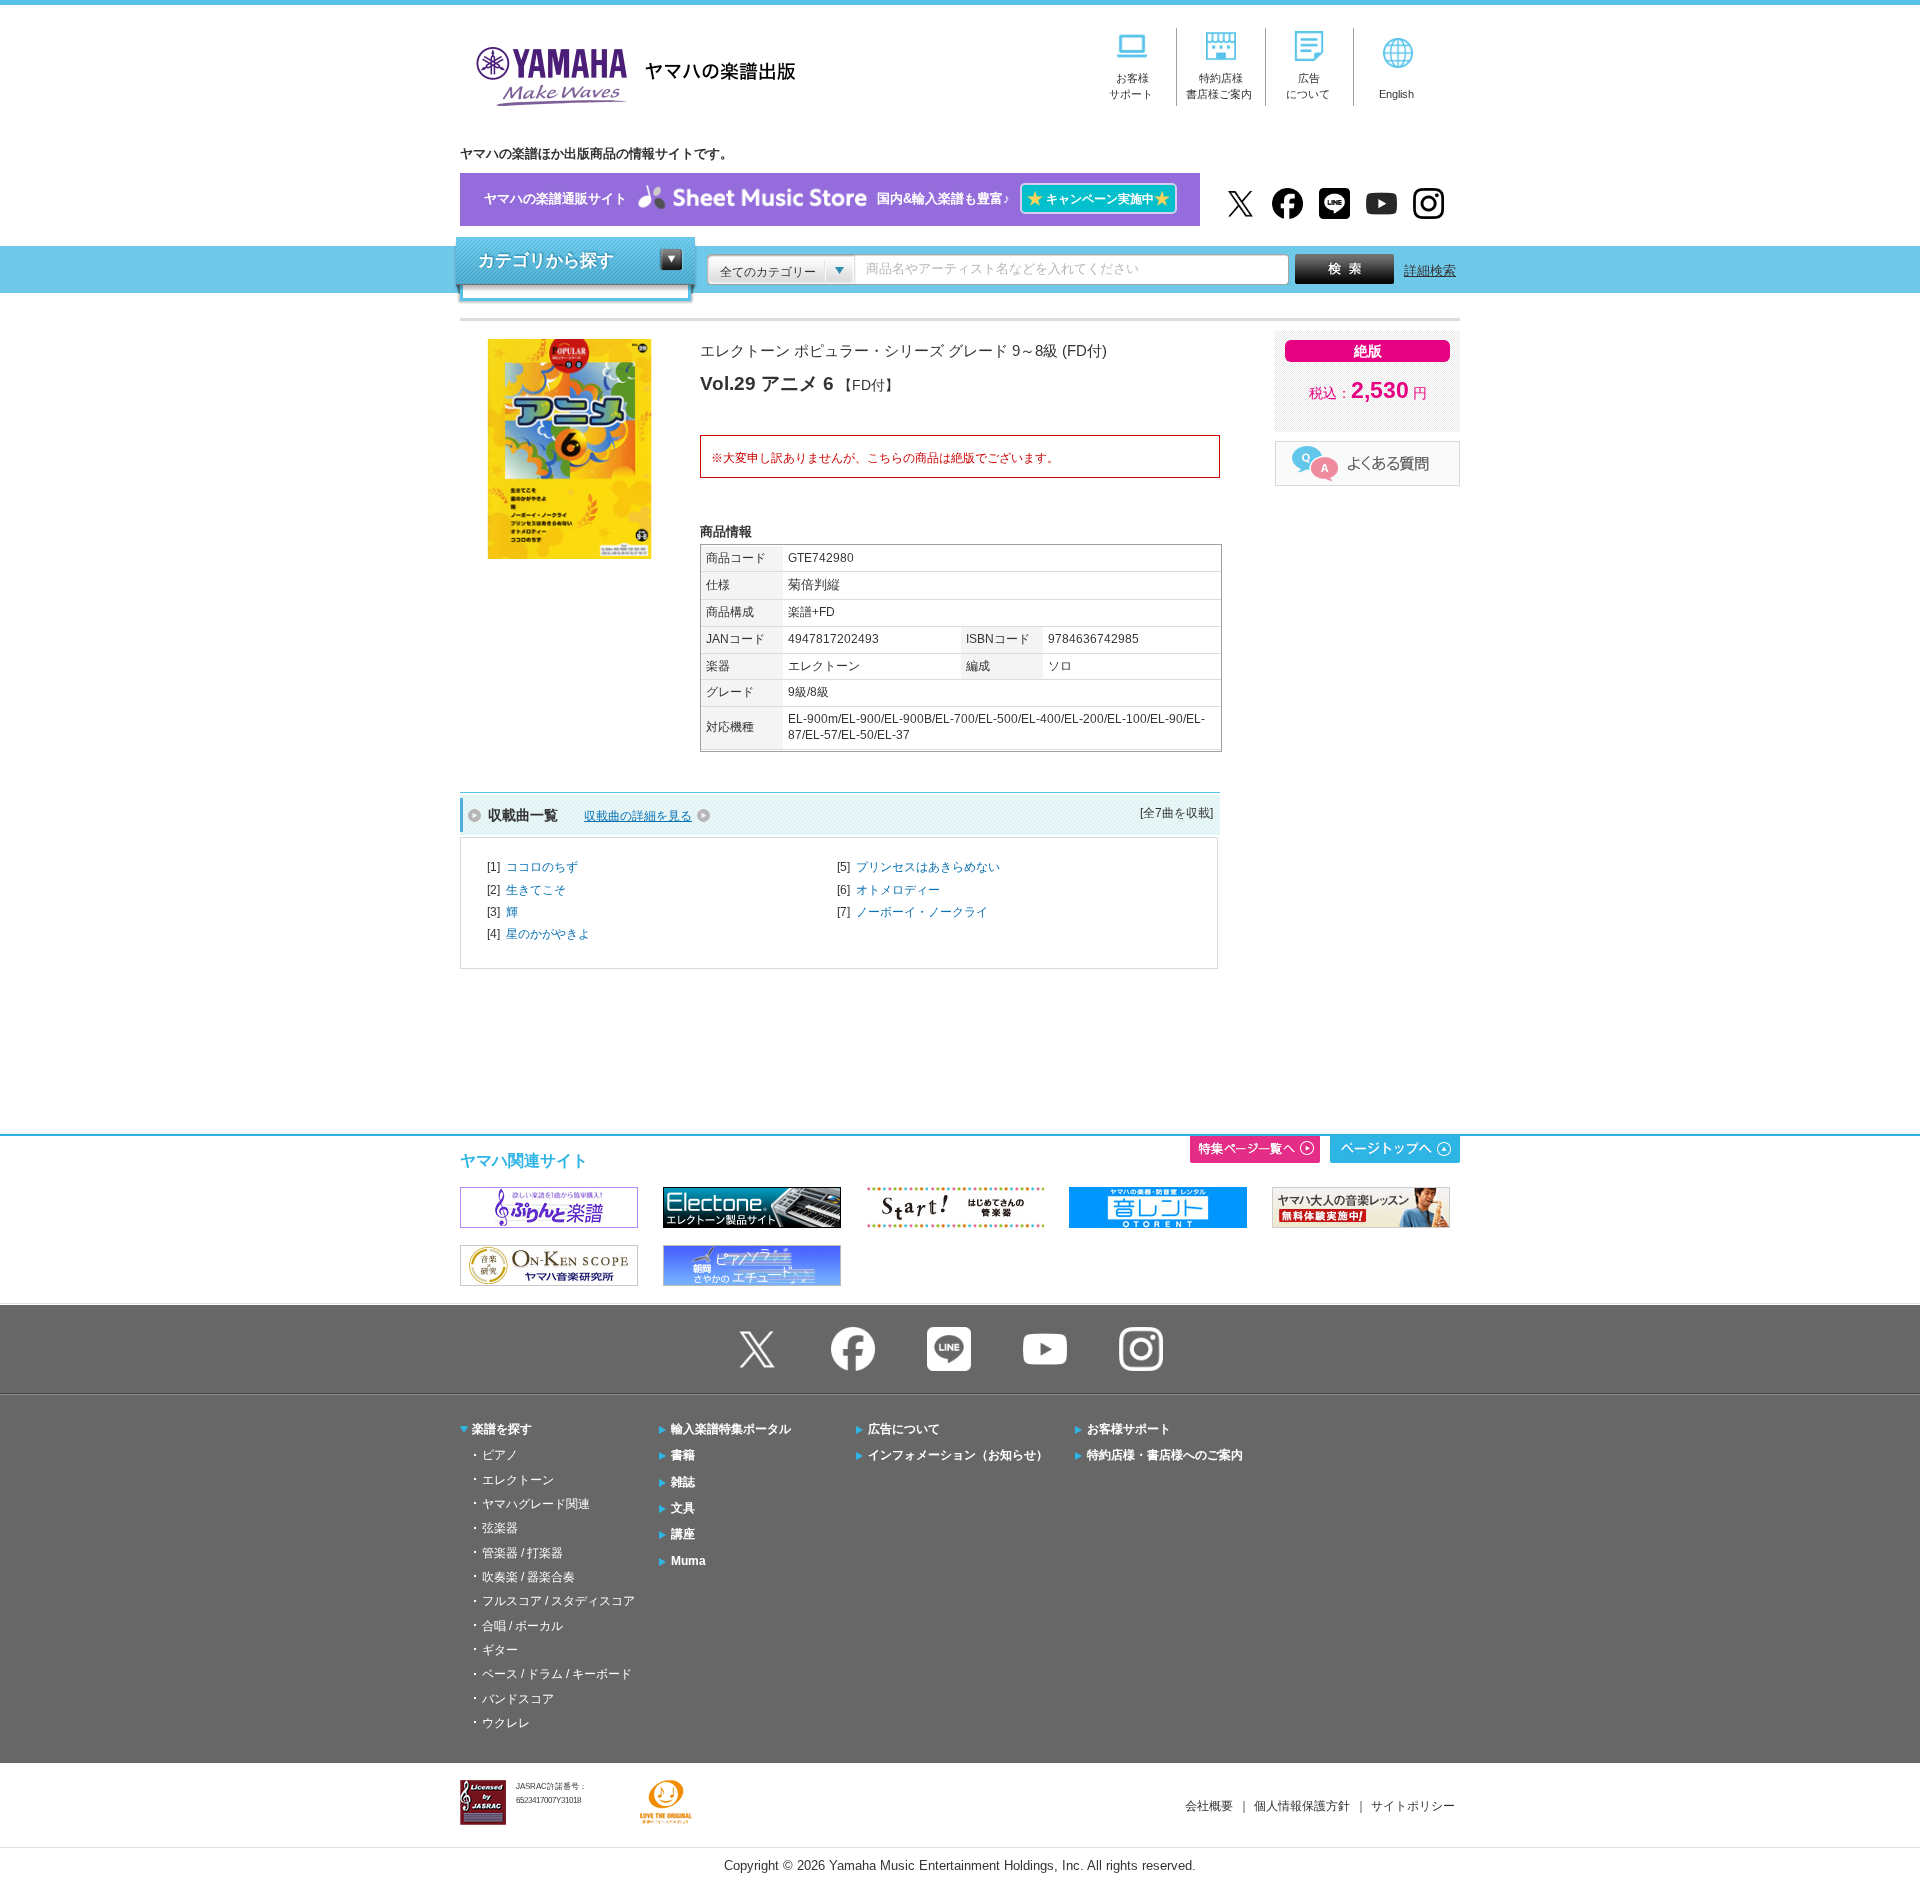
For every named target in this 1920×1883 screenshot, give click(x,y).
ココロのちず (542, 867)
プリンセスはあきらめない (928, 867)
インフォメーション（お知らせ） (958, 1455)
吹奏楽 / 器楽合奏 (528, 1577)
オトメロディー (898, 890)
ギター (500, 1650)
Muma (688, 1561)
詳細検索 (1430, 270)
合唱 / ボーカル (522, 1626)
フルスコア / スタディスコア (558, 1601)
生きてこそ (536, 890)
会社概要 (1209, 1806)
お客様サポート (1129, 1429)
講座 (683, 1534)
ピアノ (500, 1455)
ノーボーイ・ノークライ (922, 912)
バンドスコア (518, 1699)
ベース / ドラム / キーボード (557, 1674)
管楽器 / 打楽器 (522, 1553)
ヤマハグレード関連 (536, 1504)
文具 (683, 1508)
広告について (904, 1429)
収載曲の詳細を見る (638, 816)
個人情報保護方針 (1302, 1806)
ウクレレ (506, 1723)
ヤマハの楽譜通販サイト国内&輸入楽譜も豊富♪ (827, 198)
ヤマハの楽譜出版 (630, 73)
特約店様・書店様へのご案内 (1165, 1455)
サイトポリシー (1413, 1806)
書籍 (683, 1455)
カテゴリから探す (546, 260)
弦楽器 (500, 1528)
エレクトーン (518, 1480)
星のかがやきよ (548, 934)
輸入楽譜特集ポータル (731, 1429)
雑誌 (683, 1482)
